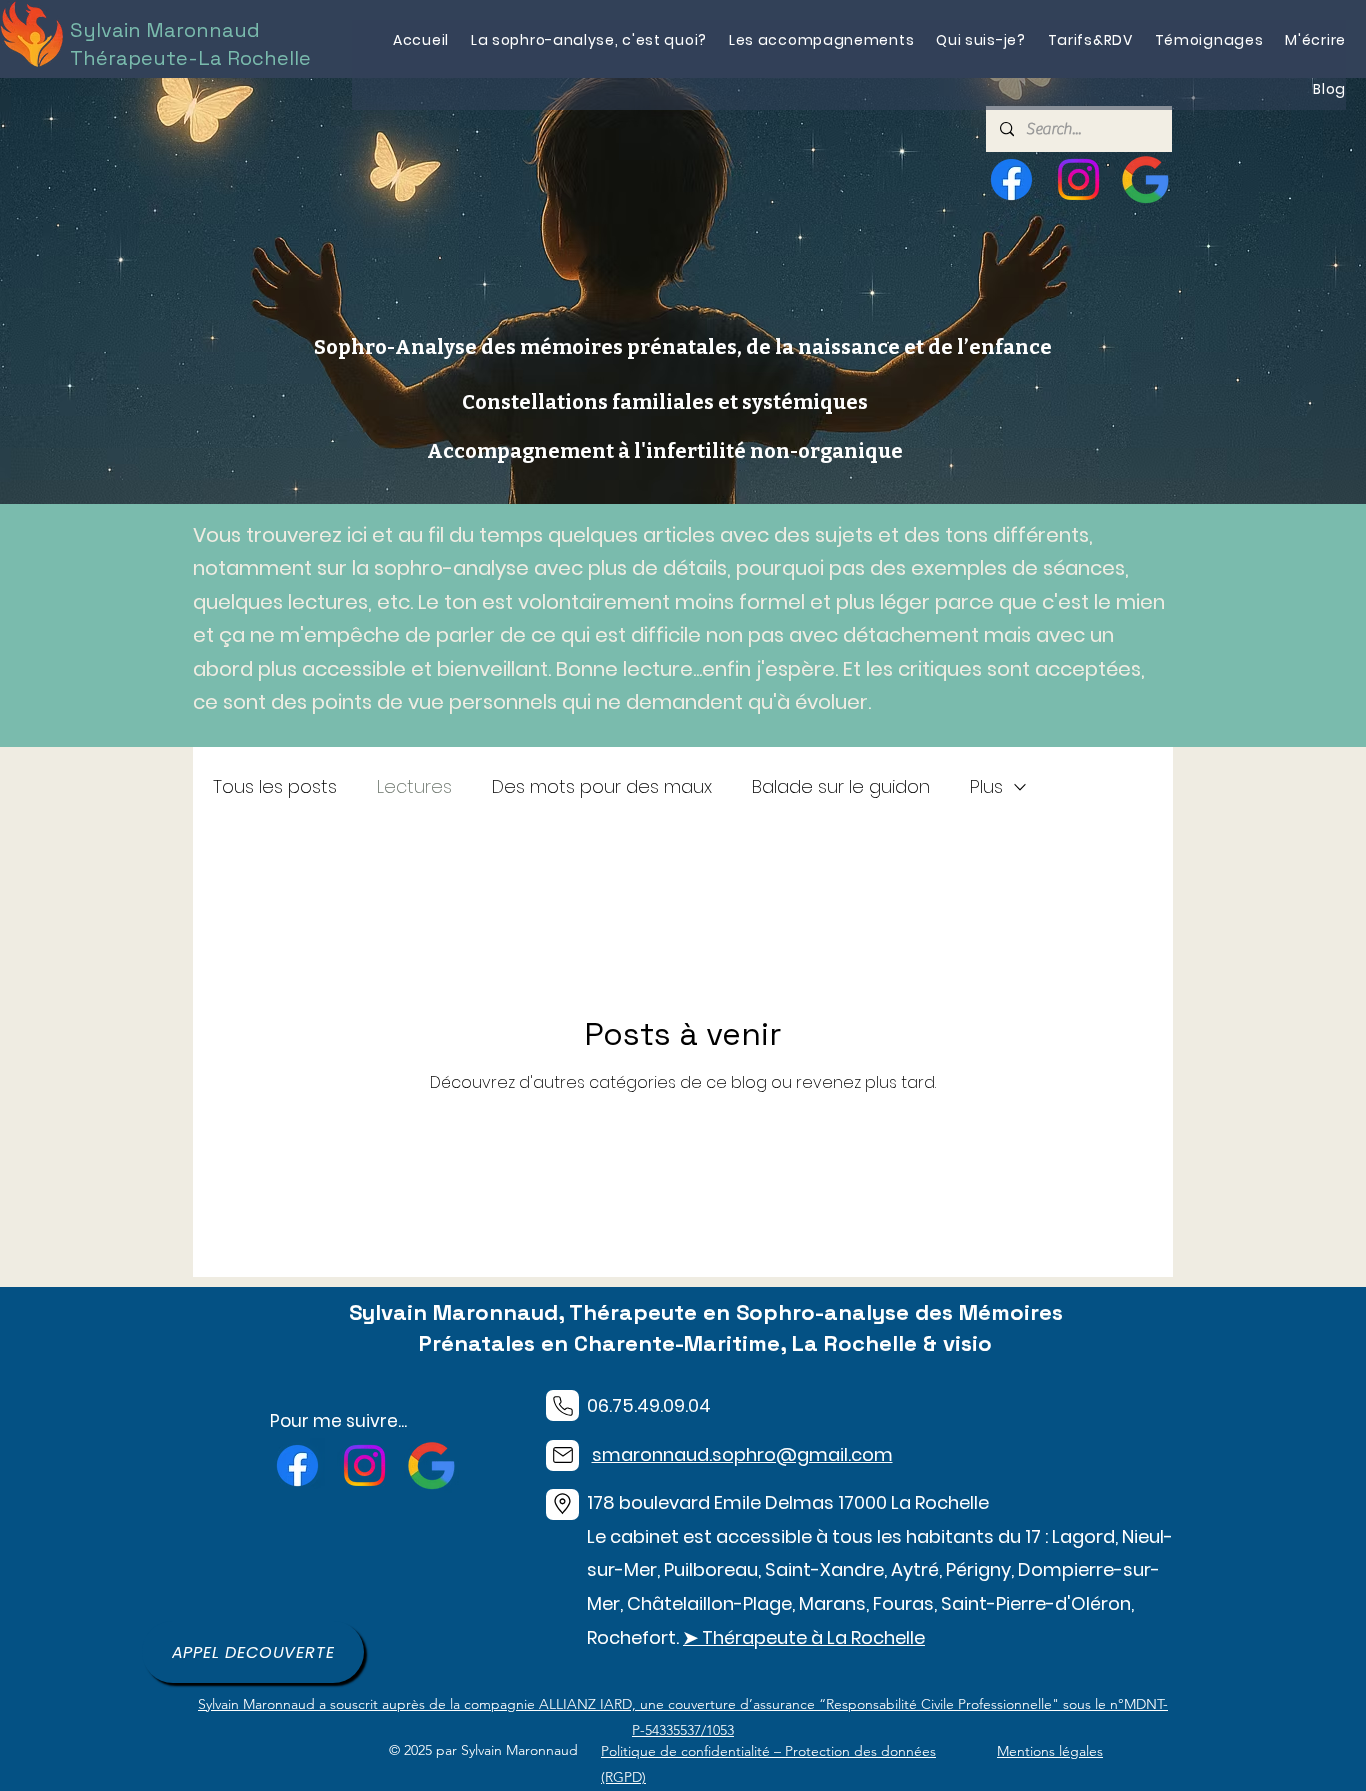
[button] (821, 40)
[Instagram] (1078, 179)
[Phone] (562, 1405)
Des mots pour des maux (602, 786)
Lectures (414, 786)
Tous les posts (275, 786)
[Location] (562, 1504)
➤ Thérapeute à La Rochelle (804, 1637)
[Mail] (562, 1455)
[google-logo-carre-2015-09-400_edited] (1145, 179)
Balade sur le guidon (841, 786)
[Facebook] (1011, 179)
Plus (986, 786)
